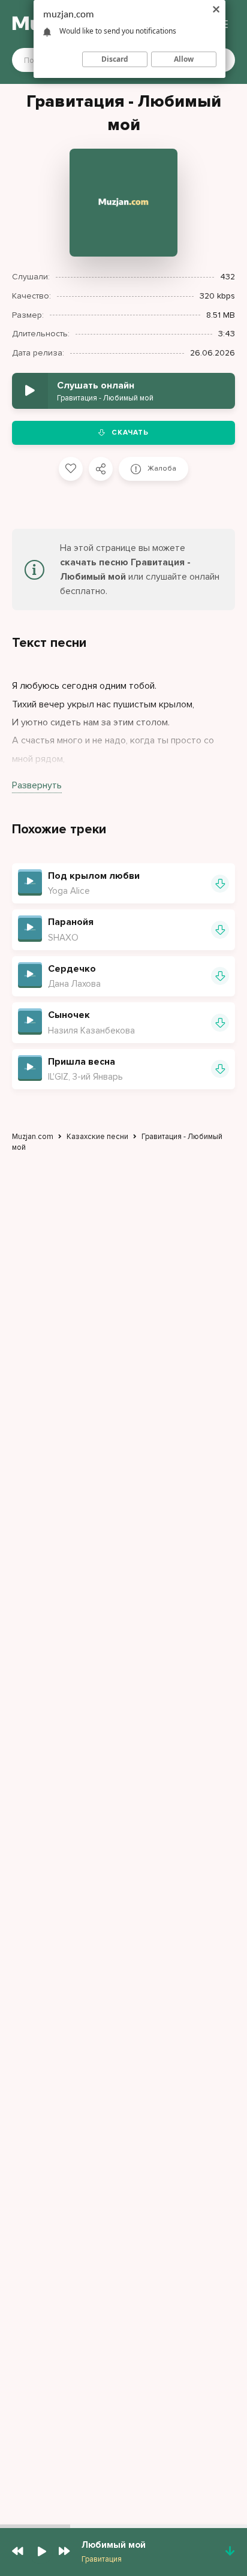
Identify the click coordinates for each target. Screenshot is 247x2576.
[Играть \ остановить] (30, 881)
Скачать (130, 433)
